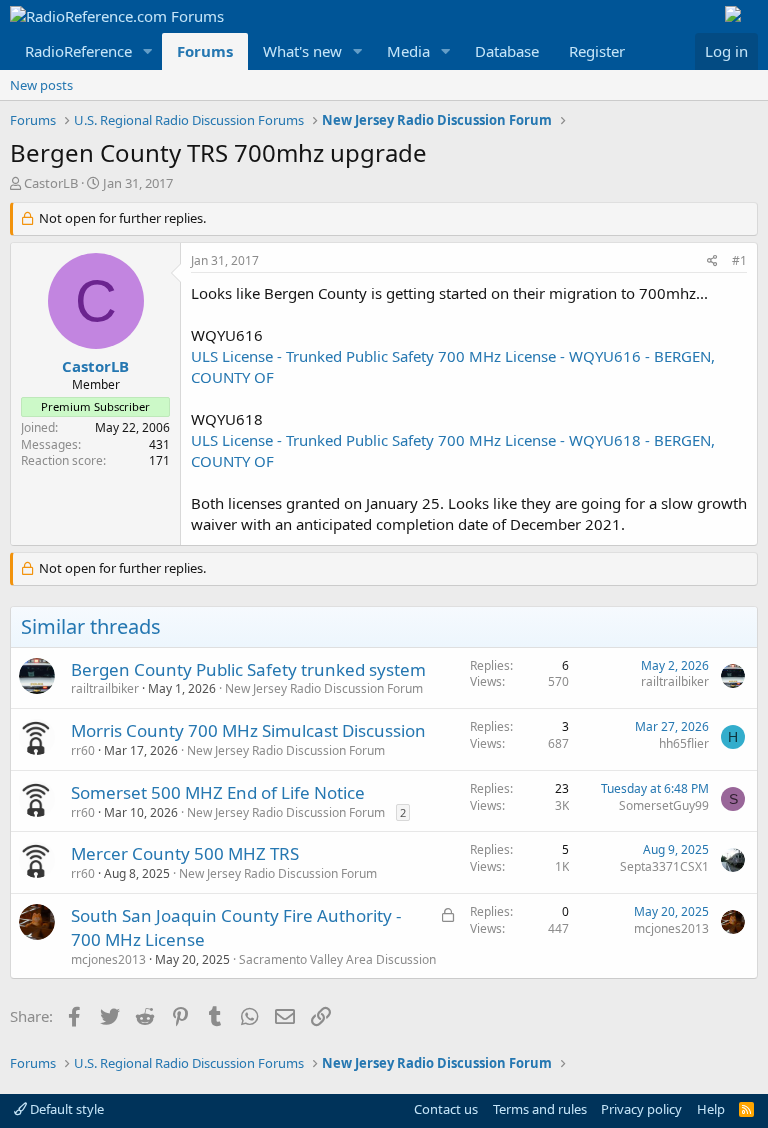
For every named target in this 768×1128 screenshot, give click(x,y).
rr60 (83, 750)
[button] (148, 51)
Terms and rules (540, 1109)
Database (507, 51)
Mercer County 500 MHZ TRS (185, 853)
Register (597, 51)
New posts (41, 85)
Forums (205, 51)
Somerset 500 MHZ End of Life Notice (218, 792)
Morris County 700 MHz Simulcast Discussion (248, 730)
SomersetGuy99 (664, 805)
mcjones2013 (108, 959)
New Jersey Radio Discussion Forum (324, 688)
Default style (65, 1109)
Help (711, 1109)
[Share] (712, 261)
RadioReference (78, 51)
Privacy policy (641, 1109)
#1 (739, 260)
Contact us (446, 1109)
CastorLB (51, 183)
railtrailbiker (105, 688)
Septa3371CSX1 (664, 866)
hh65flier (684, 743)
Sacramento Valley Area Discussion (337, 959)
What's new (302, 51)
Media (408, 51)
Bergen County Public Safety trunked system (248, 669)
